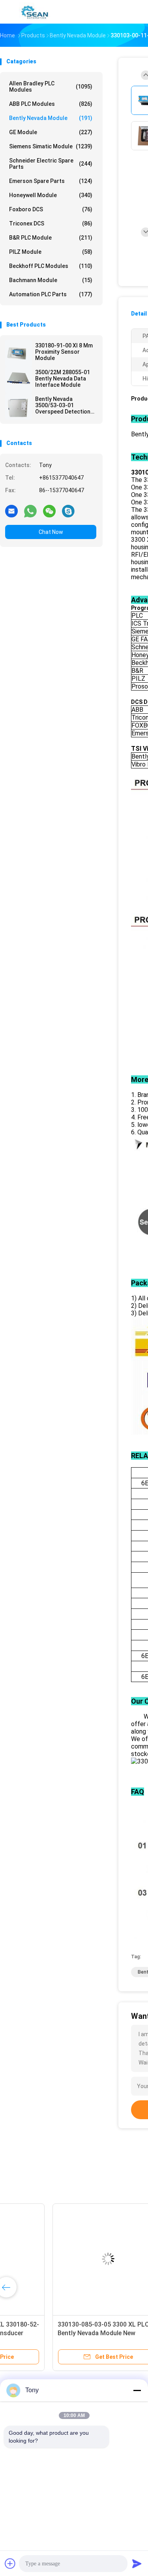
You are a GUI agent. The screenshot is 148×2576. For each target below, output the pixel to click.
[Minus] (137, 2390)
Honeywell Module (51, 195)
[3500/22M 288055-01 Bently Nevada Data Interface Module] (19, 380)
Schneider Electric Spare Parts (51, 164)
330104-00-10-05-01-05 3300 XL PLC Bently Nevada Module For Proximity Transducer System (58, 2333)
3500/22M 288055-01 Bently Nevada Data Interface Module (63, 379)
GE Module (51, 132)
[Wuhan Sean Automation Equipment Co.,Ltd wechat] (49, 511)
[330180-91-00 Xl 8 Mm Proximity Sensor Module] (19, 353)
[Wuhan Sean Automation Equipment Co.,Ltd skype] (68, 511)
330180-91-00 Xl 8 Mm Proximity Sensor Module (64, 352)
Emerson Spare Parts (51, 181)
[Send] (137, 2563)
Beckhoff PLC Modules (51, 266)
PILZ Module (51, 252)
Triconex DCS (51, 223)
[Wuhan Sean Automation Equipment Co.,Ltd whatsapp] (30, 511)
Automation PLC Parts (51, 294)
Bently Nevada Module (51, 118)
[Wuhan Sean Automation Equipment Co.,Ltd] (35, 12)
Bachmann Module (51, 280)
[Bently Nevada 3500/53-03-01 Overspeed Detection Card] (19, 406)
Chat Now (51, 532)
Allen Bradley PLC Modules (51, 87)
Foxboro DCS (51, 209)
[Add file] (10, 2563)
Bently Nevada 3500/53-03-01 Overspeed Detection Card (63, 405)
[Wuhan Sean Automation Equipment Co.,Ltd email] (11, 511)
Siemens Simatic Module (51, 146)
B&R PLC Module (51, 238)
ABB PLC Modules (51, 104)
